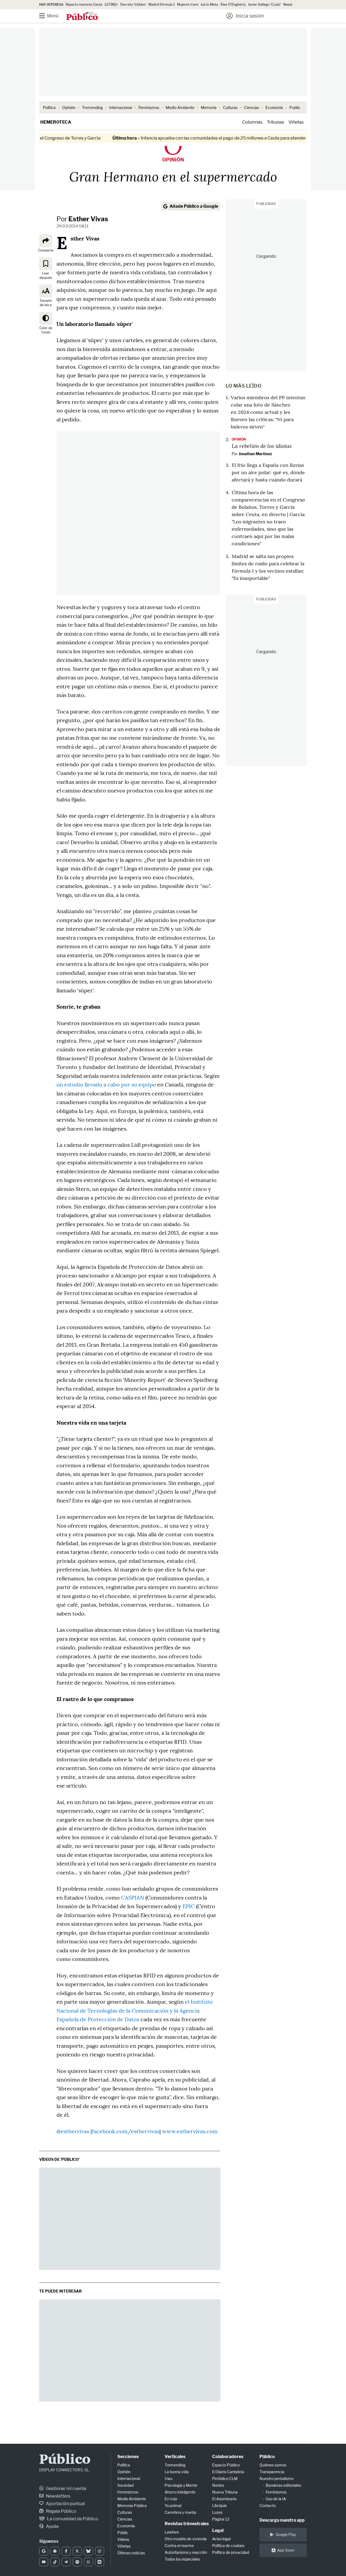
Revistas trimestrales (187, 2524)
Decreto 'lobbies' (133, 4)
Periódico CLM (225, 2478)
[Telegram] (66, 2562)
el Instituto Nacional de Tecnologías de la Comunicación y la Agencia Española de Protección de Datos (135, 2010)
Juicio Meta (209, 4)
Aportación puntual (65, 2504)
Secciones (128, 2457)
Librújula (219, 2506)
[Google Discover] (55, 2551)
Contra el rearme (179, 2546)
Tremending (92, 108)
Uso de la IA (276, 2499)
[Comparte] (46, 241)
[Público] (82, 16)
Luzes (217, 2512)
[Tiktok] (55, 2562)
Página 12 (221, 2519)
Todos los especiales (182, 2559)
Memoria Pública (132, 2506)
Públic (123, 2533)
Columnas (252, 122)
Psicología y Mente (181, 2485)
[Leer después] (46, 263)
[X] (77, 2551)
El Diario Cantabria (228, 2472)
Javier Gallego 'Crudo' (265, 4)
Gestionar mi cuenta (66, 2489)
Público (65, 2460)
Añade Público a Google (194, 206)
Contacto (268, 2506)
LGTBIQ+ (111, 4)
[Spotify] (77, 2562)
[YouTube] (44, 2562)
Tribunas (275, 122)
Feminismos (149, 108)
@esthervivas (73, 2131)
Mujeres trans (188, 4)
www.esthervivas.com (190, 2131)
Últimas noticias (131, 2553)
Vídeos (123, 2539)
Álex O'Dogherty (233, 4)
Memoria (209, 108)
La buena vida (177, 2472)
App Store (286, 2550)
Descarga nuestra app (282, 2520)
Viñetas (296, 122)
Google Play (286, 2534)
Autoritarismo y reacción (186, 2552)
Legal (218, 2530)
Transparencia (272, 2472)
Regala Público (61, 2511)
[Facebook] (66, 2551)
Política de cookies (228, 2546)
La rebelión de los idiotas (262, 446)
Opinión (69, 108)
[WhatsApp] (88, 2562)
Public (295, 108)
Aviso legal (221, 2539)
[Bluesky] (88, 2551)
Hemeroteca (56, 122)
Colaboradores (228, 2457)
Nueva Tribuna (225, 2492)
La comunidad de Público (72, 2519)
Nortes (218, 2485)
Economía (274, 108)
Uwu (169, 2478)
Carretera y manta (180, 2512)
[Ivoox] (100, 2562)
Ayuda (52, 2526)
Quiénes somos (273, 2465)
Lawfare (172, 2532)
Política (49, 108)
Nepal (288, 4)
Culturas (230, 108)
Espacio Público (226, 2465)
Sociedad (125, 2485)
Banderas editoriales (283, 2485)
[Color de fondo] (46, 318)
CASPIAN (133, 1898)
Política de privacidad (231, 2552)
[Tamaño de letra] (46, 291)
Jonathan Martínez (255, 454)
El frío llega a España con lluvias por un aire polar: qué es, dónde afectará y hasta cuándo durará (268, 472)
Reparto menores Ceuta (84, 4)
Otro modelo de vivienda (186, 2539)
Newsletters (58, 2496)
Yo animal (173, 2506)
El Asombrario (224, 2499)
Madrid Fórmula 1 (162, 4)
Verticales (175, 2457)
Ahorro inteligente (180, 2492)
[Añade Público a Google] (44, 2551)
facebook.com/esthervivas (126, 2131)
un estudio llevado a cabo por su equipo (106, 1084)
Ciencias (252, 108)
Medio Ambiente (180, 108)
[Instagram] (100, 2551)
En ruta (171, 2499)
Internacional (121, 108)
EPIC (189, 1906)
